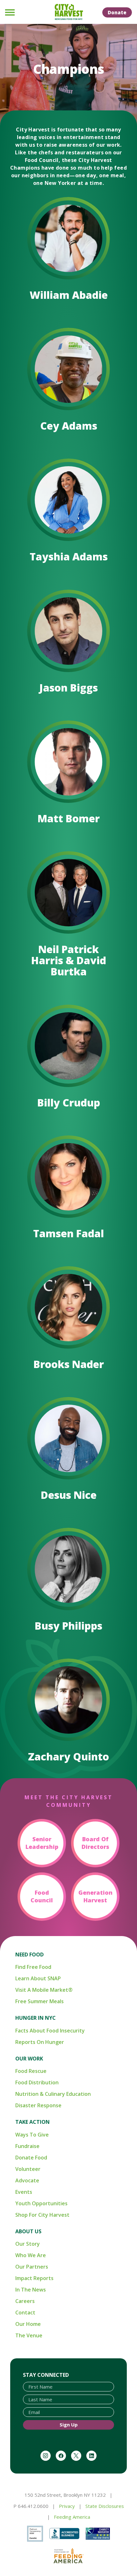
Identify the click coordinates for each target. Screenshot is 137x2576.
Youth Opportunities (41, 2203)
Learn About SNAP (38, 1978)
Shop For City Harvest (42, 2215)
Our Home (28, 2324)
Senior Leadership (42, 1843)
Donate (117, 12)
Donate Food (31, 2158)
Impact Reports (34, 2278)
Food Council (42, 1896)
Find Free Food (33, 1967)
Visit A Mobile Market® (44, 1990)
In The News (31, 2290)
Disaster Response (38, 2105)
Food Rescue (31, 2071)
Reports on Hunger (40, 2042)
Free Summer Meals (40, 2001)
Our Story (28, 2244)
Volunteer (28, 2169)
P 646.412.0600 (31, 2506)
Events (24, 2192)
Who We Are (31, 2255)
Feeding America (72, 2517)
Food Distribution (37, 2082)
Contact (25, 2313)
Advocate (27, 2180)
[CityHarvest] (68, 12)
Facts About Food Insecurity (50, 2031)
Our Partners (32, 2267)
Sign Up (69, 2425)
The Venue (29, 2335)
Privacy (67, 2506)
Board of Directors (95, 1843)
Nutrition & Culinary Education (53, 2094)
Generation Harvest (95, 1896)
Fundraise (27, 2146)
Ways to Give (32, 2135)
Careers (25, 2301)
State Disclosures (105, 2506)
